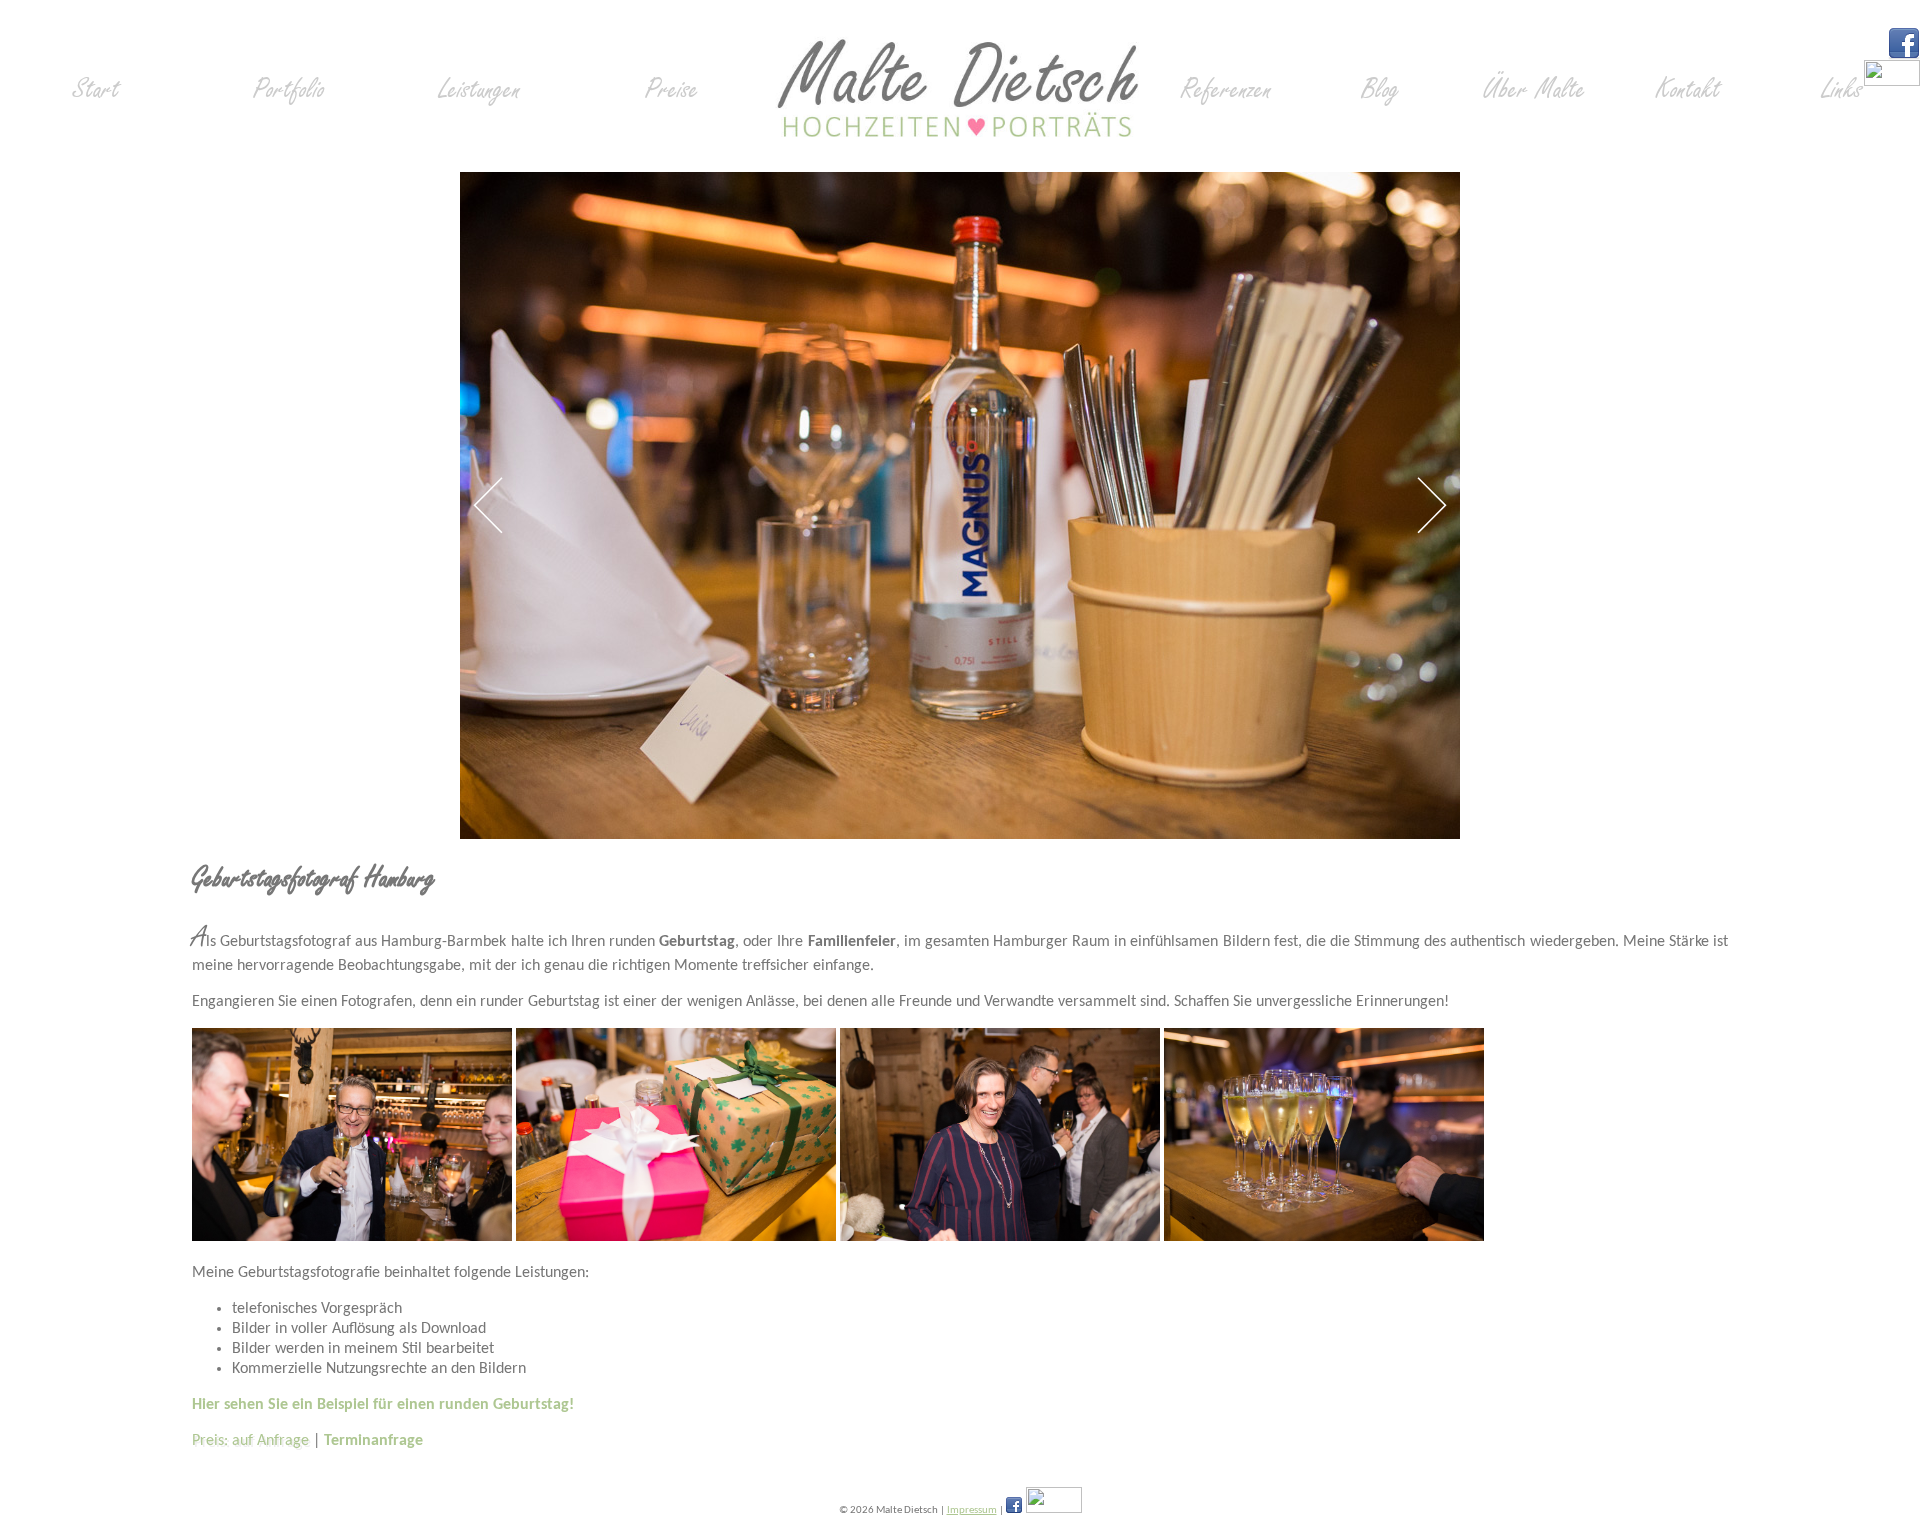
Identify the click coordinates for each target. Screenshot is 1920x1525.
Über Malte (1534, 89)
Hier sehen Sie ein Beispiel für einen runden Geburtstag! (383, 1405)
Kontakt (1688, 89)
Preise (672, 89)
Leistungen (480, 89)
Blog (1381, 89)
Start (96, 89)
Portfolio (289, 89)
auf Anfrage (270, 1441)
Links (1842, 89)
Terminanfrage (373, 1441)
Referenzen (1226, 89)
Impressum (972, 1510)
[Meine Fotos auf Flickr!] (1892, 82)
